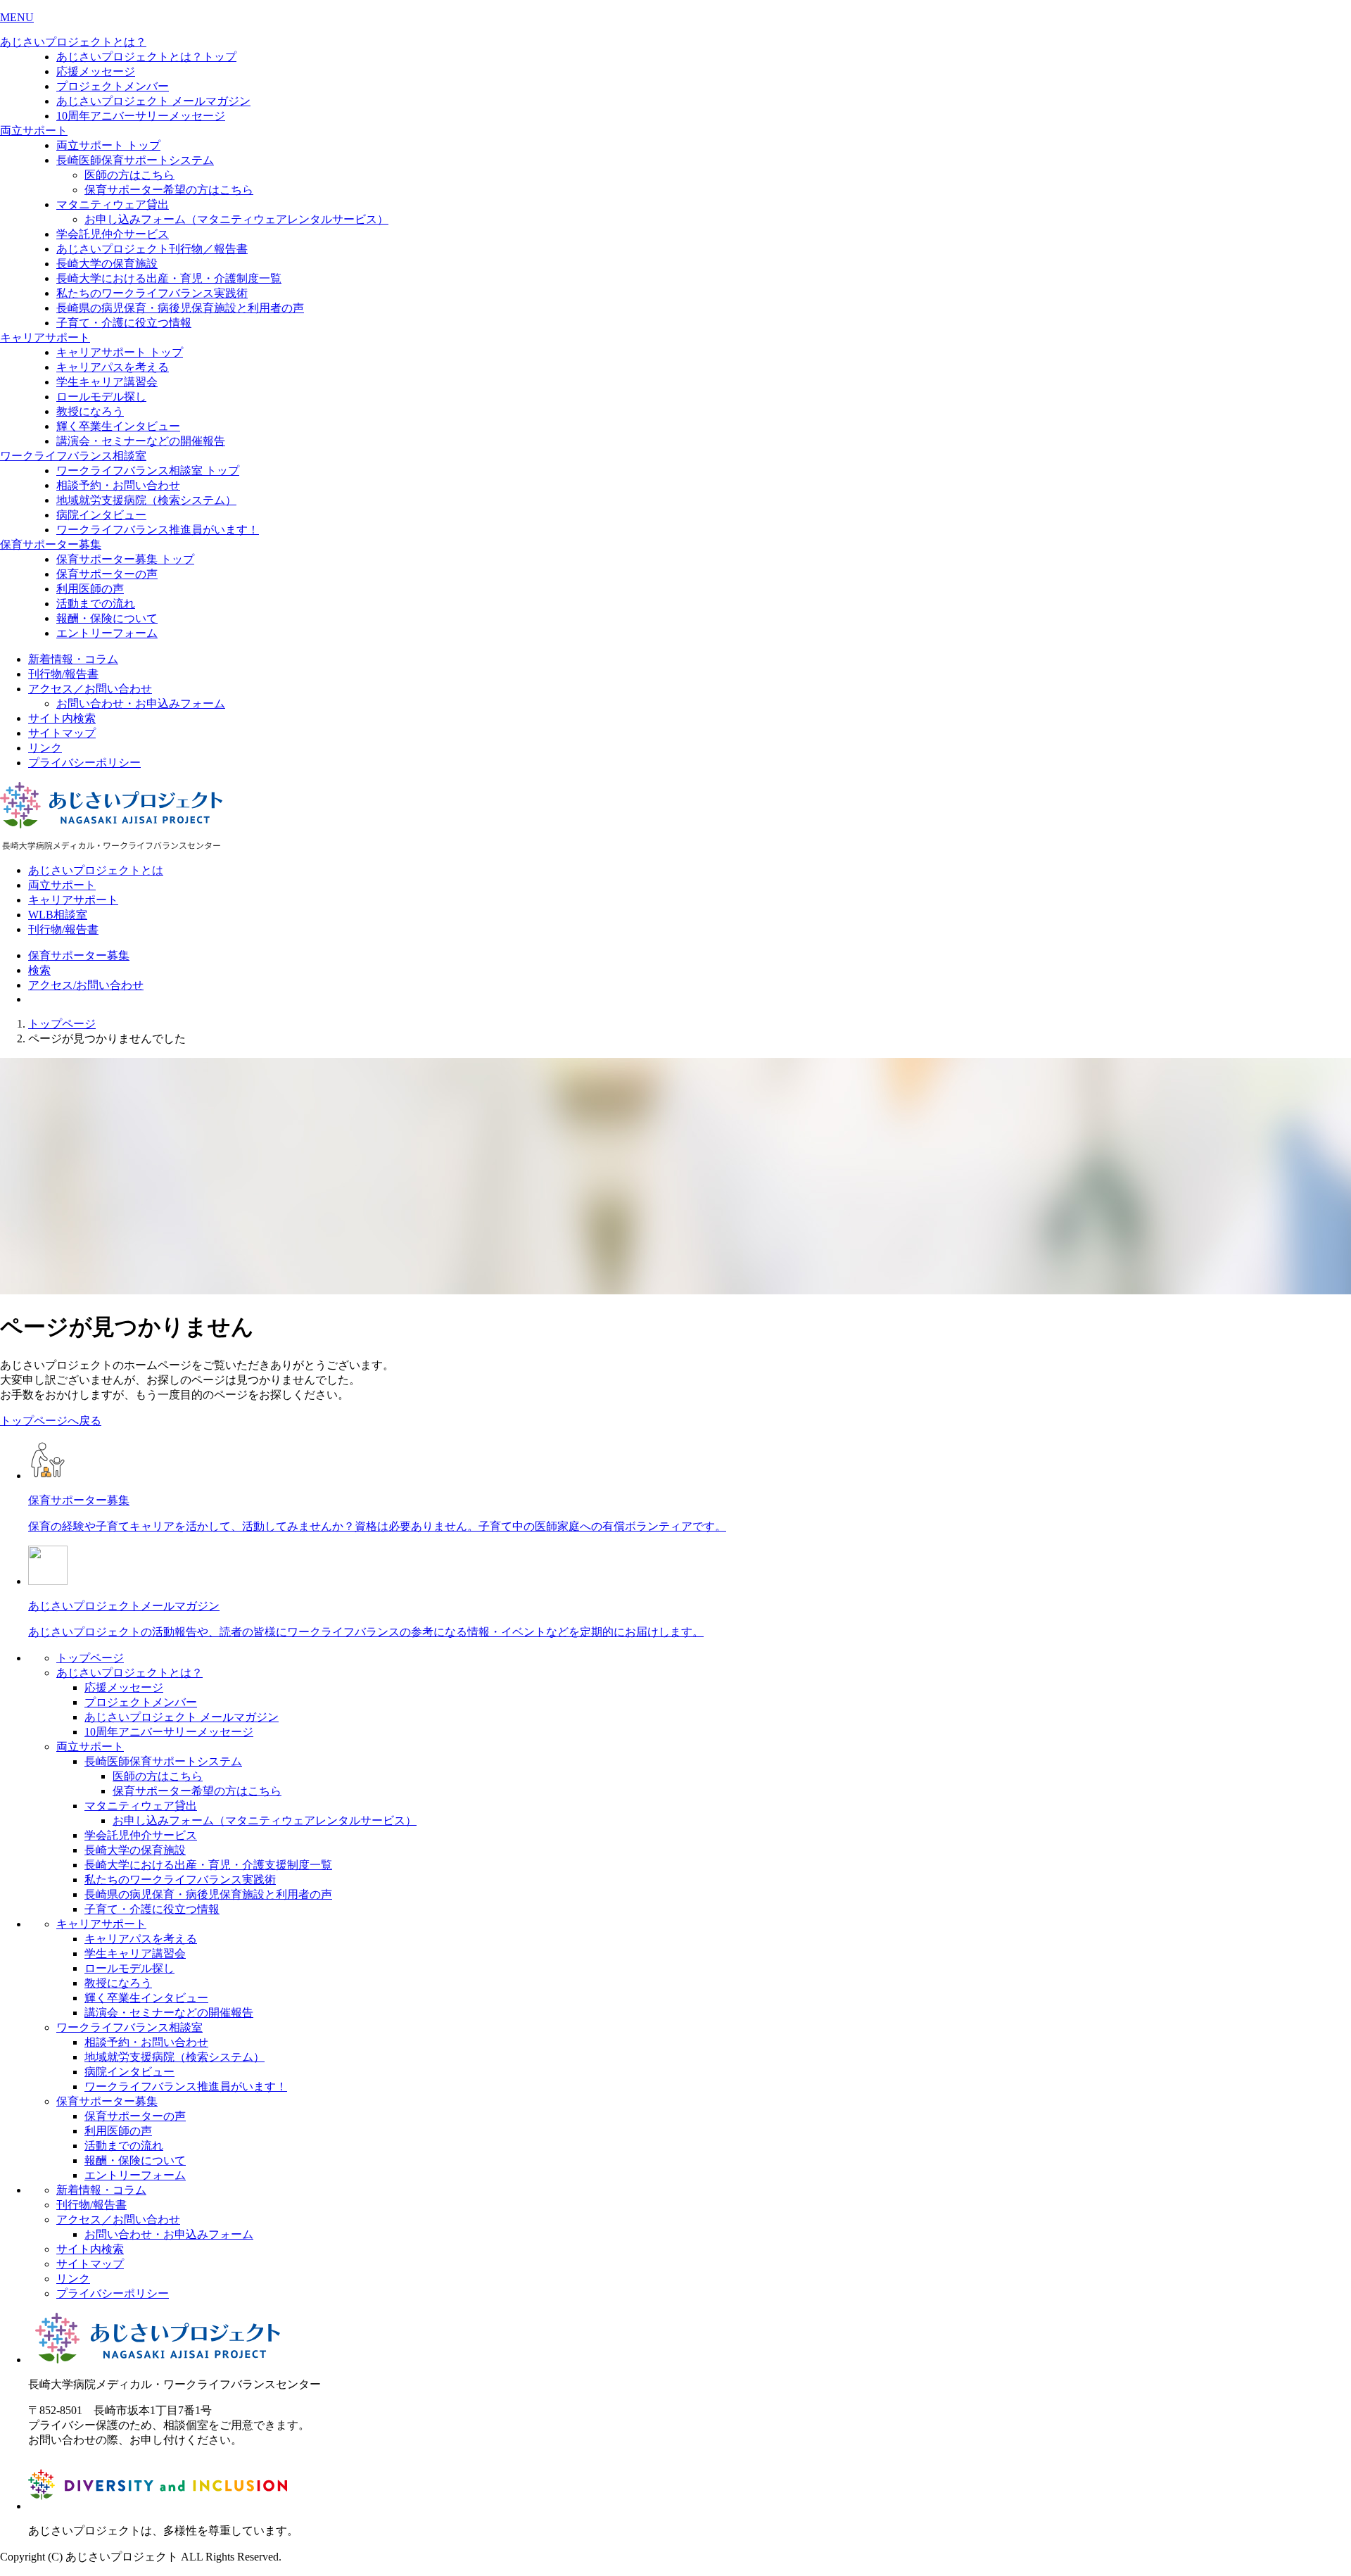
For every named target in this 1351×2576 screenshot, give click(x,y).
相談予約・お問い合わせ (118, 485)
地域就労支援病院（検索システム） (146, 500)
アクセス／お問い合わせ (90, 689)
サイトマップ (62, 733)
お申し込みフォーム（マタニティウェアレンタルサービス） (236, 219)
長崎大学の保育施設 (107, 264)
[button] (675, 18)
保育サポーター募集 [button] (51, 544)
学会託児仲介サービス (113, 234)
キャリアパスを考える (113, 367)
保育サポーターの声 (107, 574)
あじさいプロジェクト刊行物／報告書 (152, 249)
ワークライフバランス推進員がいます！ (158, 530)
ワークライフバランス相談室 (129, 2027)
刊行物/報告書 (63, 674)
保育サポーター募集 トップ (125, 559)
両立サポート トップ (108, 145)
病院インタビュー (101, 515)
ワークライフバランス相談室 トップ (148, 471)
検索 (39, 970)
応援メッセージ (96, 71)
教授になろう (90, 411)
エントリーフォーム (107, 633)
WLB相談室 (58, 915)
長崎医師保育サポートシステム (135, 160)
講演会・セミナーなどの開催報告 (141, 441)
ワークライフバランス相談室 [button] (73, 456)
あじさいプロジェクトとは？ (129, 1673)
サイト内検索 (62, 718)
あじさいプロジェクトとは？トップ (146, 57)
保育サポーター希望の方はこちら (169, 190)
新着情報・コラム (73, 659)
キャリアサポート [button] (45, 337)
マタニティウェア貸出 (113, 204)
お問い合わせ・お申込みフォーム (141, 703)
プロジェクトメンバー (113, 86)
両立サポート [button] (34, 131)
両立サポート (62, 885)
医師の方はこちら (129, 175)
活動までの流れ (96, 604)
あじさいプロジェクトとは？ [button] (73, 42)
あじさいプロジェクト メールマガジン (153, 101)
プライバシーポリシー (84, 763)
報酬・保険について (107, 618)
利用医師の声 (90, 589)
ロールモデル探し (101, 397)
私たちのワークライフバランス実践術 (152, 293)
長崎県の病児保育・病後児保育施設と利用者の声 (180, 308)
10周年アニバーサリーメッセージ (141, 116)
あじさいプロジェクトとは (96, 870)
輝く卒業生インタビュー (118, 426)
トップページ (62, 1024)
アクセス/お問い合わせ (86, 985)
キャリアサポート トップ (120, 352)
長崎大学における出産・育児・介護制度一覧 (169, 278)
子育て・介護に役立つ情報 (124, 323)
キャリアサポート (73, 900)
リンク (45, 748)
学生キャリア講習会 (107, 382)
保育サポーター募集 (79, 955)
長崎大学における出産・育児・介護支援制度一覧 (208, 1865)
